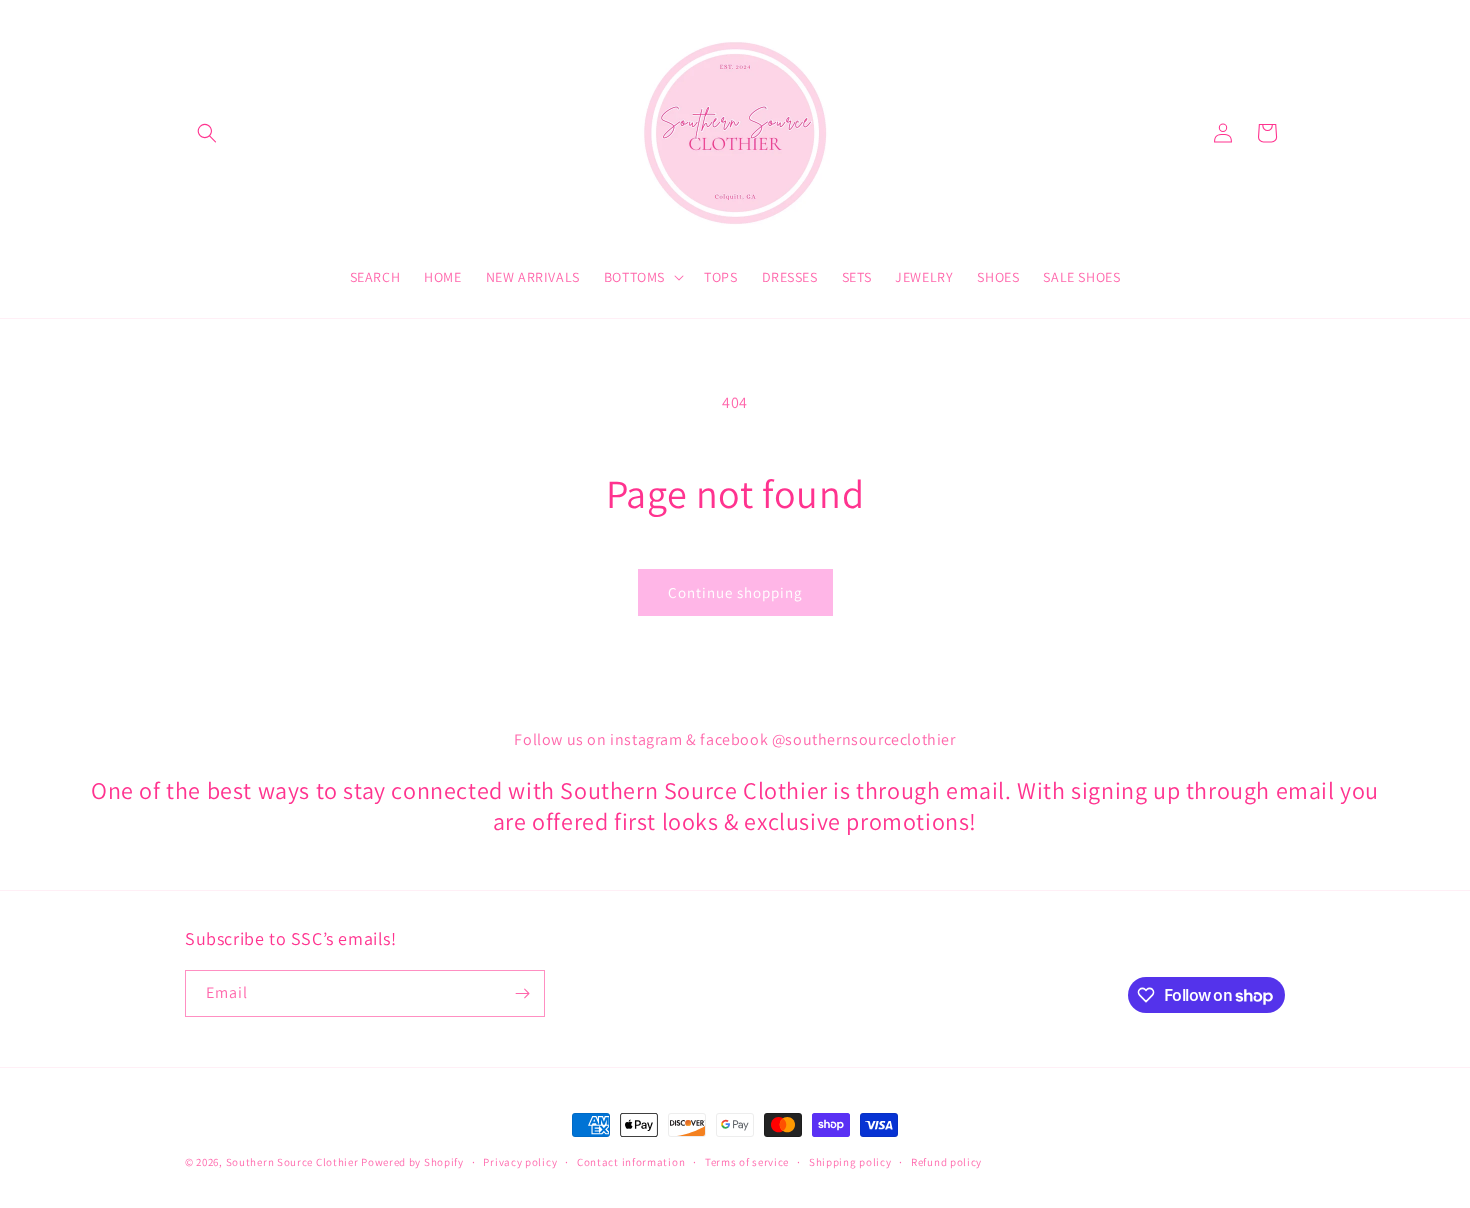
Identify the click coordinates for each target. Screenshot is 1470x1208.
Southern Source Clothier (292, 1162)
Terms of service (747, 1162)
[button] (207, 133)
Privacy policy (520, 1162)
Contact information (631, 1162)
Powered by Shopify (412, 1162)
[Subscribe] (522, 993)
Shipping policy (850, 1162)
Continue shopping (735, 592)
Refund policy (946, 1162)
